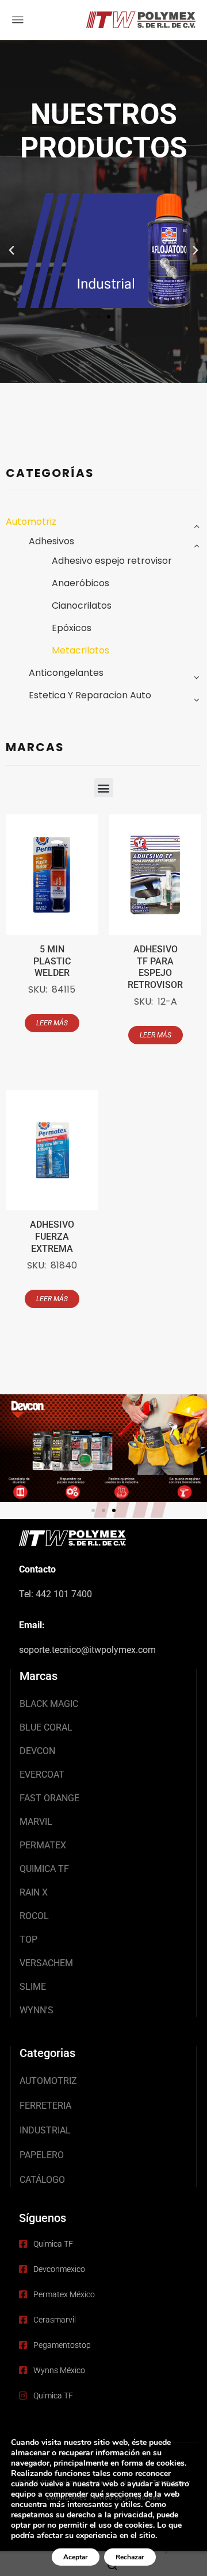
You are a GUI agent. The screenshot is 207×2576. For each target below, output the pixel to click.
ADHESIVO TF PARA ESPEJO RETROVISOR (155, 967)
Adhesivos (51, 541)
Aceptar (76, 2557)
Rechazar (130, 2557)
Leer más (52, 1023)
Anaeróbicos (80, 583)
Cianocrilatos (82, 605)
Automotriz (31, 522)
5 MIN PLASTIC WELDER (52, 961)
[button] (11, 251)
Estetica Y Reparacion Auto (90, 695)
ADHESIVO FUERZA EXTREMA (52, 1237)
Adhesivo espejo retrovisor (112, 561)
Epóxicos (72, 628)
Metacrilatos (80, 650)
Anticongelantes (66, 673)
